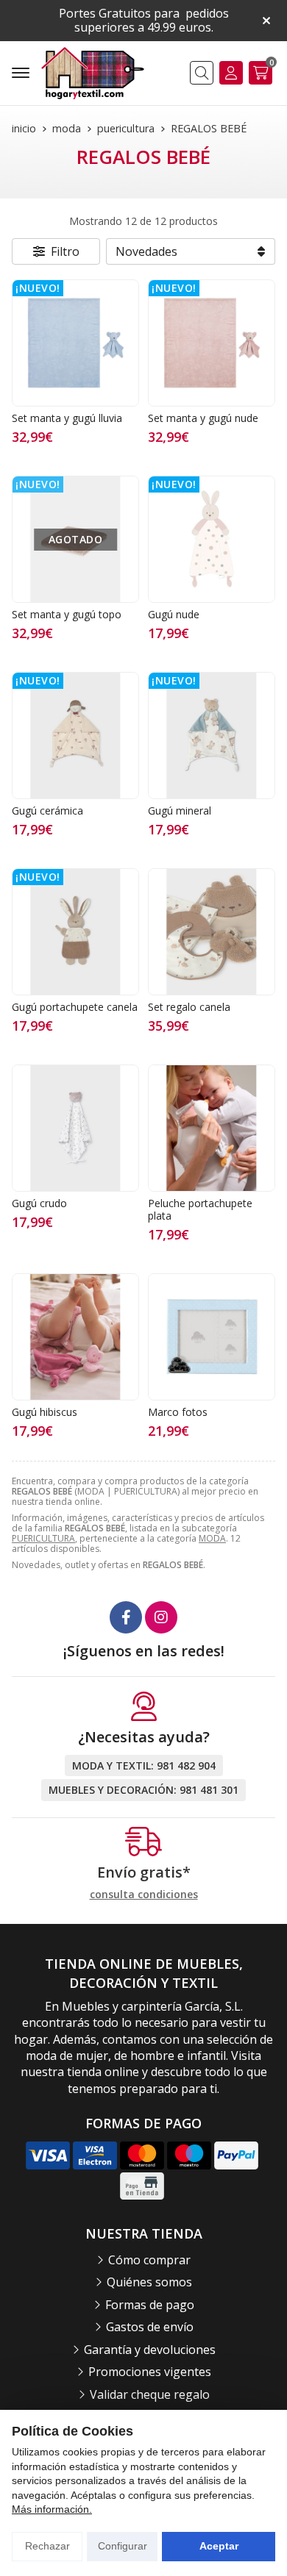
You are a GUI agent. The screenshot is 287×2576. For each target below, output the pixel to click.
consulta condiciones (144, 1895)
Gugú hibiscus (45, 1412)
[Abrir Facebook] (126, 1617)
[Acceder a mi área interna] (231, 73)
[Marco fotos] (212, 1337)
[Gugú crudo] (75, 1128)
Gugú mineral (180, 811)
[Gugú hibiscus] (75, 1337)
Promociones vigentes (150, 2372)
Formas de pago (150, 2305)
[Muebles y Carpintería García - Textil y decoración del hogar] (93, 73)
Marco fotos (178, 1412)
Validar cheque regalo (150, 2394)
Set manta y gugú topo (67, 614)
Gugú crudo (39, 1203)
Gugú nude (174, 614)
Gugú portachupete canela (75, 1007)
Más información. (52, 2509)
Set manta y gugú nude (203, 418)
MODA (212, 1538)
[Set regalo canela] (212, 932)
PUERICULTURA (43, 1538)
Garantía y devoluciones (150, 2350)
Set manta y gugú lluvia (67, 418)
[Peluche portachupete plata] (212, 1128)
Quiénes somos (149, 2282)
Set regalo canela (189, 1007)
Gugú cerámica (47, 811)
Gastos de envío (150, 2327)
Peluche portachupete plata (200, 1209)
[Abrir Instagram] (161, 1617)
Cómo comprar (149, 2260)
